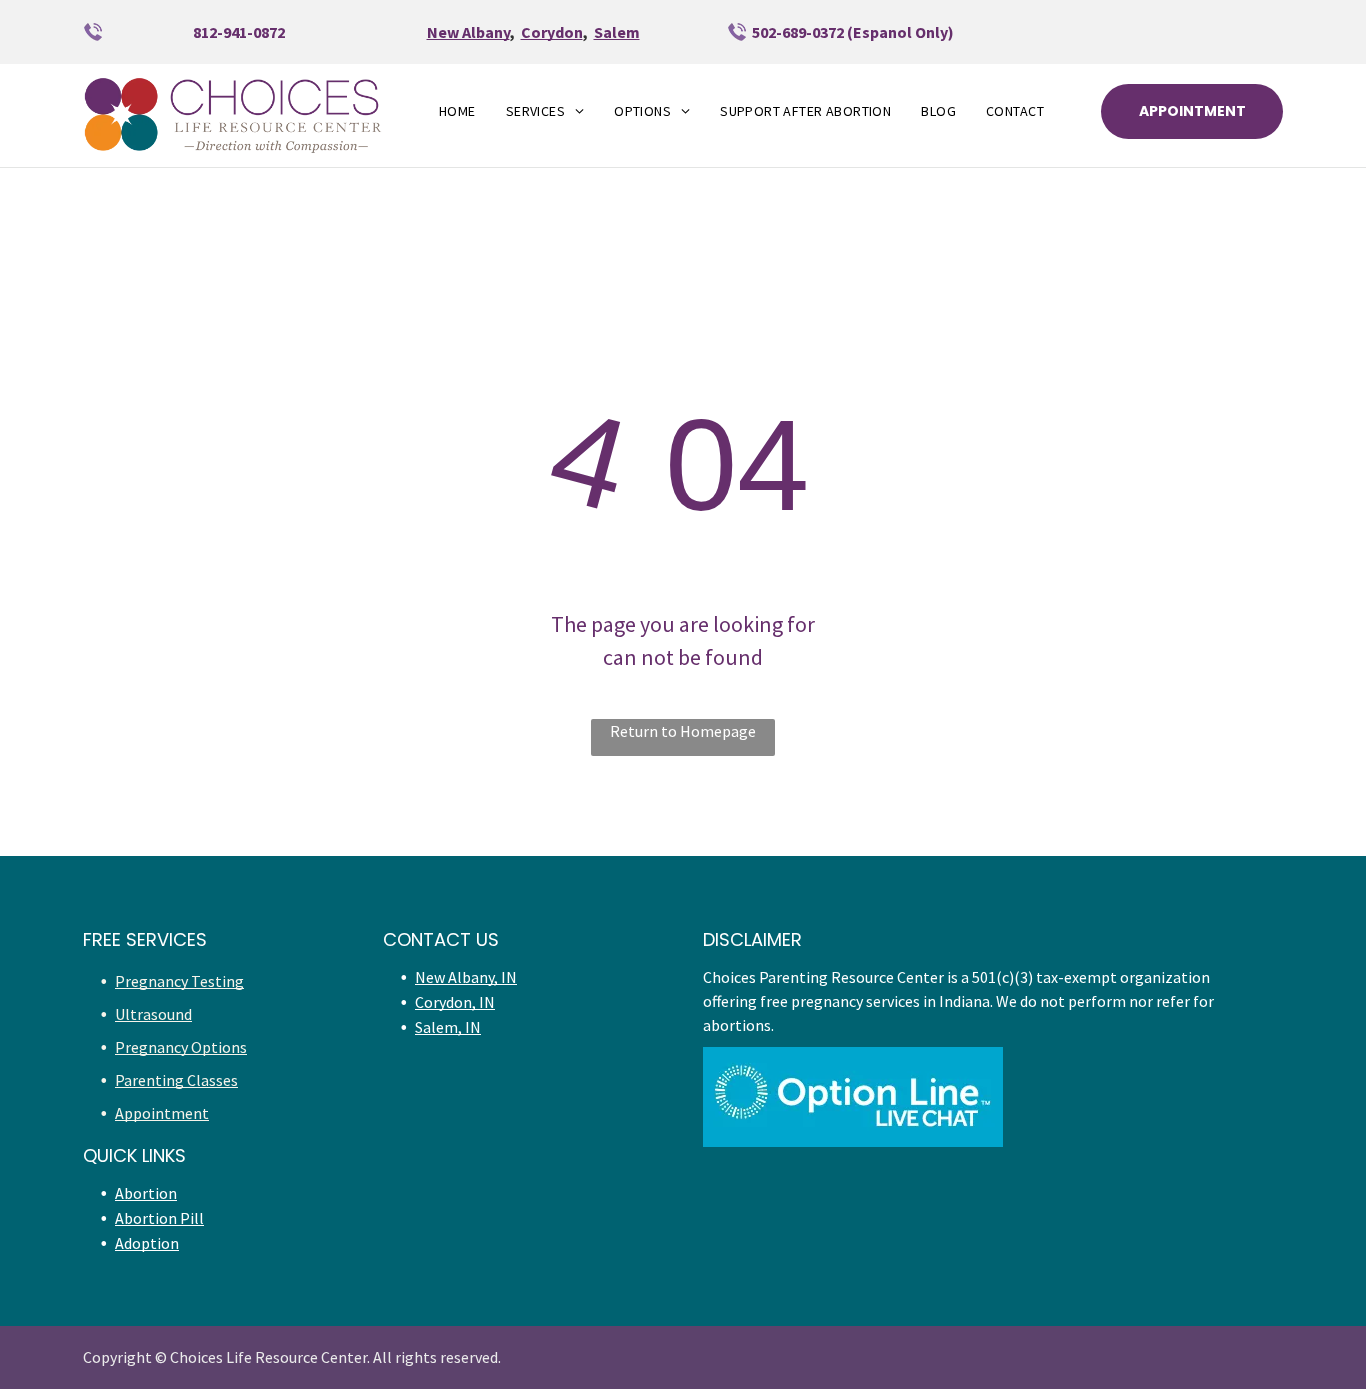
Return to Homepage (683, 731)
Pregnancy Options (181, 1047)
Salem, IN (448, 1027)
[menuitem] (457, 111)
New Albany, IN (466, 977)
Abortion (146, 1193)
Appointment (162, 1113)
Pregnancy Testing (179, 981)
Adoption (147, 1243)
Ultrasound (153, 1014)
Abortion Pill (159, 1218)
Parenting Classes (176, 1080)
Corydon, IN (455, 1002)
